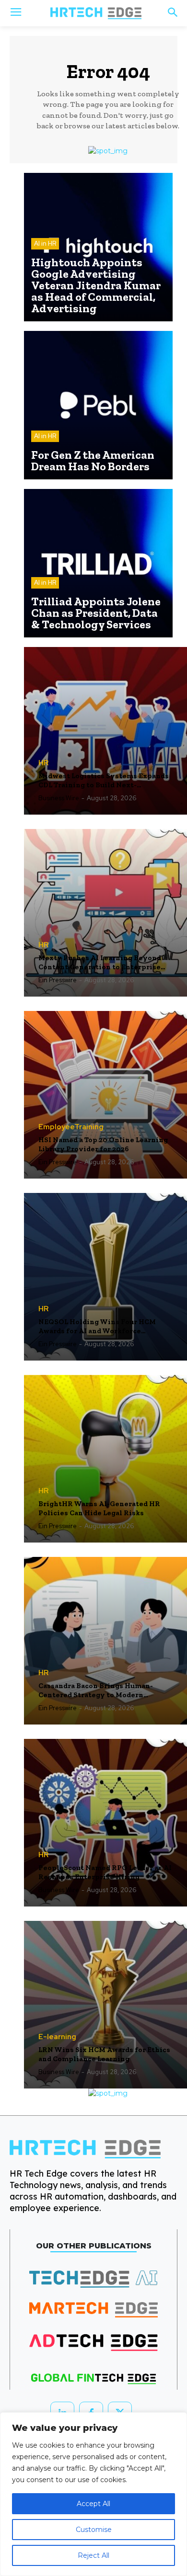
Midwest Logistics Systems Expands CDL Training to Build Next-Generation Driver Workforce (104, 781)
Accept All (93, 2504)
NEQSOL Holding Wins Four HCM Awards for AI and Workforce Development (97, 1327)
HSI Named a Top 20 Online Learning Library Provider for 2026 (103, 1145)
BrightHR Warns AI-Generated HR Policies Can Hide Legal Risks (99, 1509)
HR (43, 763)
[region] (93, 2494)
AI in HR (45, 244)
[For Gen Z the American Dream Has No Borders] (98, 405)
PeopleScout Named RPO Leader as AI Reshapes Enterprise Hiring (105, 1872)
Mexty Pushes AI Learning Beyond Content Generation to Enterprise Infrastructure (100, 963)
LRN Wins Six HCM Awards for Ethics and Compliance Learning (104, 2054)
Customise (94, 2530)
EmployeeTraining (71, 1127)
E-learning (57, 2037)
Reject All (93, 2555)
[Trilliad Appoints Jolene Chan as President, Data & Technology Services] (98, 563)
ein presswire (58, 980)
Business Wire (59, 798)
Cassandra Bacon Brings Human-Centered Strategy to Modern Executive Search (96, 1691)
